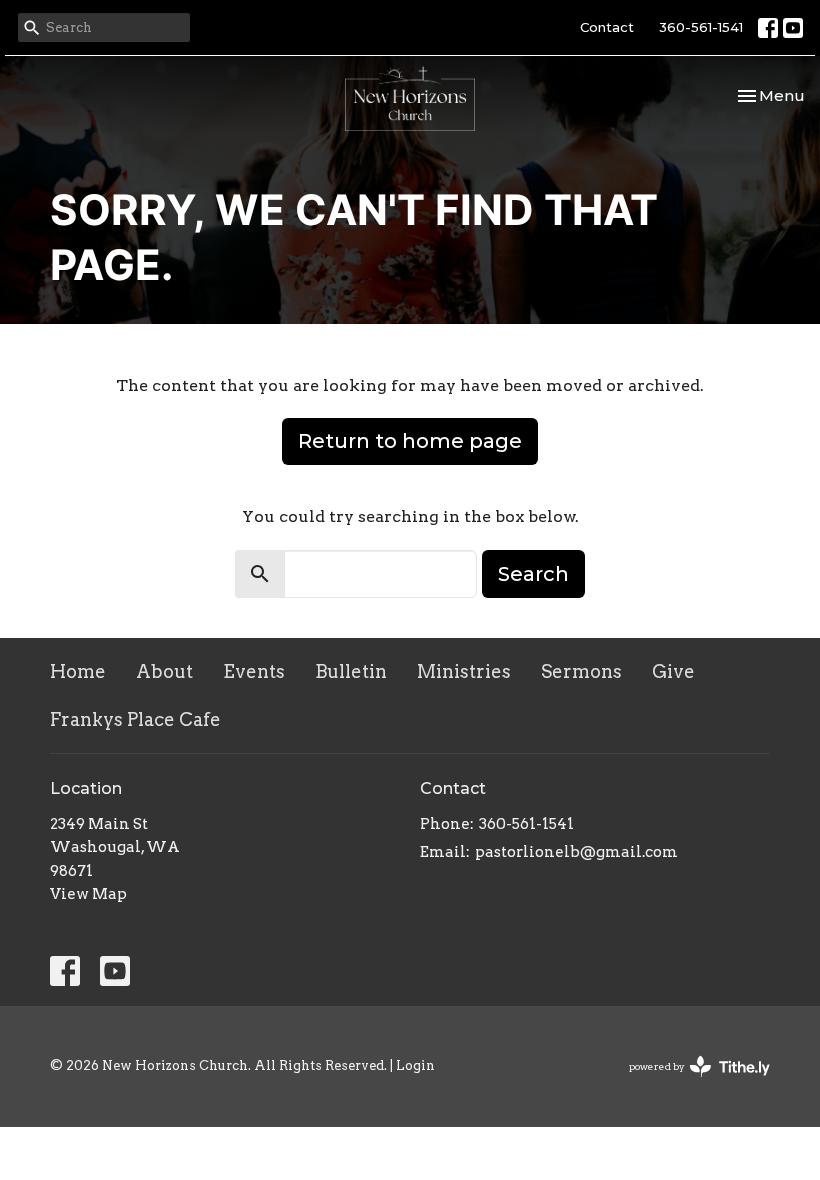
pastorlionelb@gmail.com (576, 852)
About (164, 671)
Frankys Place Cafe (135, 719)
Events (254, 671)
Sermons (581, 671)
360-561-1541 (701, 27)
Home (78, 671)
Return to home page (410, 441)
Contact (607, 27)
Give (673, 671)
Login (415, 1065)
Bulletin (351, 671)
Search (533, 574)
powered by (689, 1083)
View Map (88, 894)
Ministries (464, 671)
